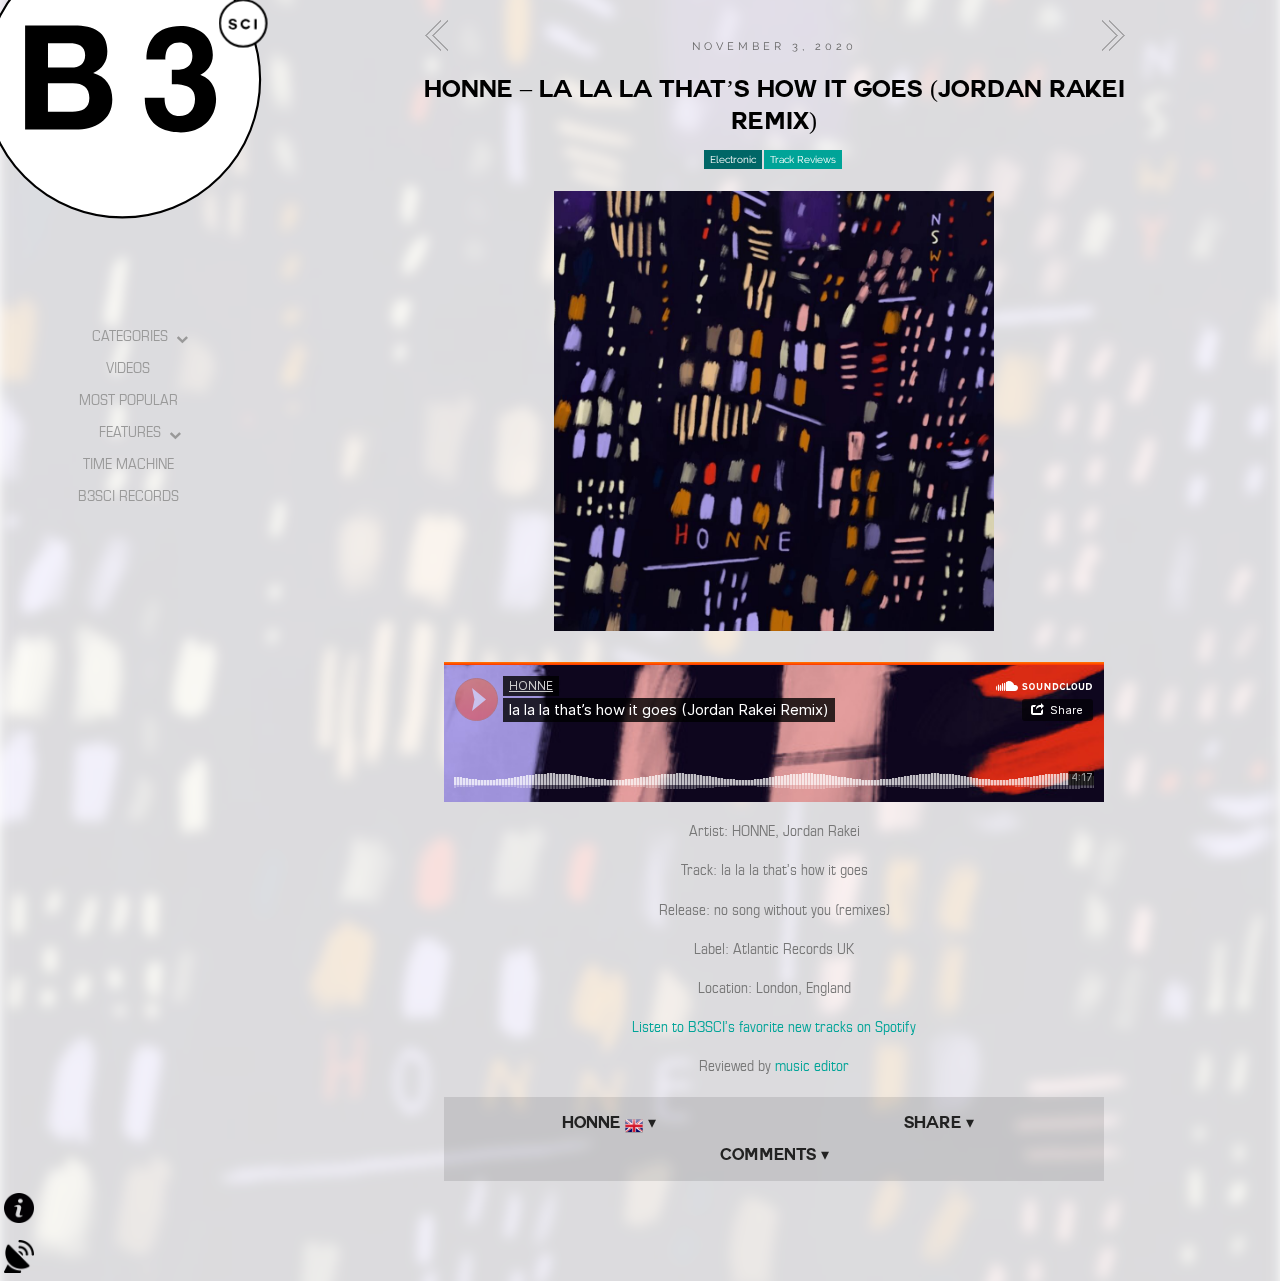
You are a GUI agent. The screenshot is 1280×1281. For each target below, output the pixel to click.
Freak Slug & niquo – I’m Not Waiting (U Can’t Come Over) (1107, 36)
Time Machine (128, 464)
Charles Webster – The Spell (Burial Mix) (442, 36)
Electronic (733, 159)
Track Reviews (803, 159)
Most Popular (128, 400)
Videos (128, 368)
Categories (130, 336)
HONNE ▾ (609, 1122)
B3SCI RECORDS (128, 496)
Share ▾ (939, 1122)
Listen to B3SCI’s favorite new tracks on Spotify (774, 1027)
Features (130, 432)
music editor (812, 1066)
